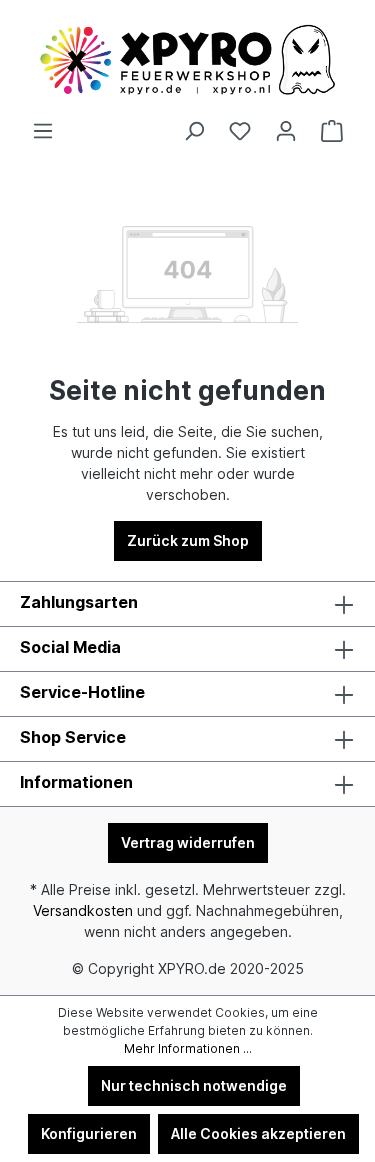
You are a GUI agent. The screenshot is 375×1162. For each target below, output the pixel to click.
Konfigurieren (89, 1133)
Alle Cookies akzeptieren (258, 1133)
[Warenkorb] (332, 131)
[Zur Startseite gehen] (187, 60)
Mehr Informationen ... (188, 1048)
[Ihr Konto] (286, 131)
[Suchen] (194, 131)
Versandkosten (83, 910)
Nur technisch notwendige (194, 1085)
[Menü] (43, 131)
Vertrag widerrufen (188, 842)
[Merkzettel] (240, 131)
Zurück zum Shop (188, 540)
